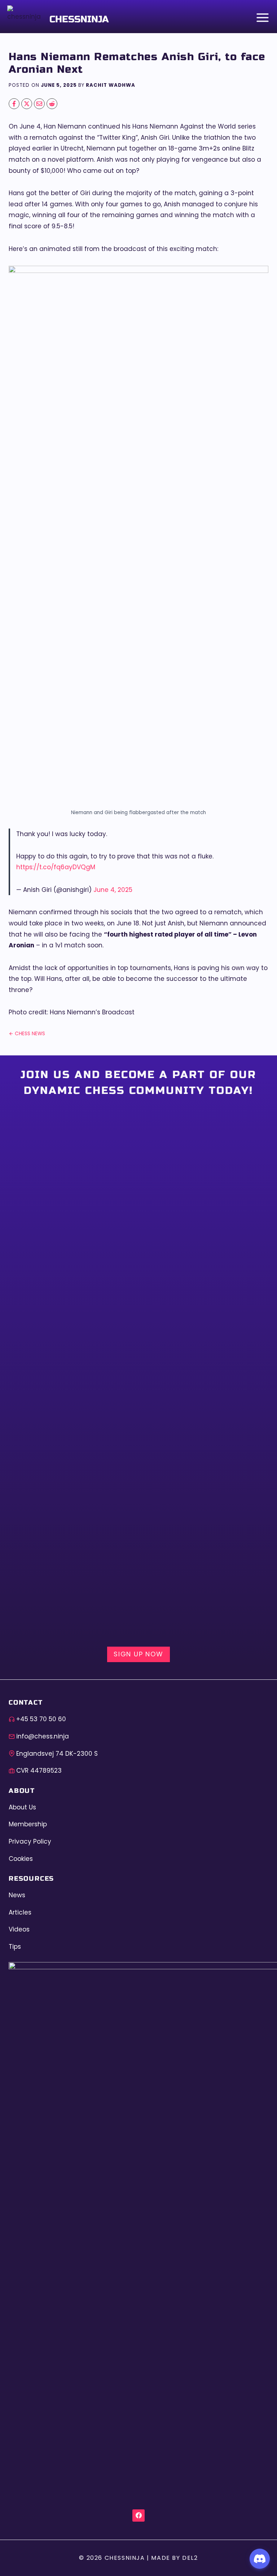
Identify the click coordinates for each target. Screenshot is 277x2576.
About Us (22, 1807)
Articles (20, 1912)
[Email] (39, 104)
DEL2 (190, 2558)
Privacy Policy (30, 1841)
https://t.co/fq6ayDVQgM (56, 867)
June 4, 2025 (113, 890)
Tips (15, 1947)
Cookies (21, 1859)
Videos (19, 1929)
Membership (28, 1824)
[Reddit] (52, 104)
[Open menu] (261, 17)
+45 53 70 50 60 (41, 1719)
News (17, 1895)
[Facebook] (14, 104)
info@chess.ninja (43, 1736)
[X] (27, 104)
